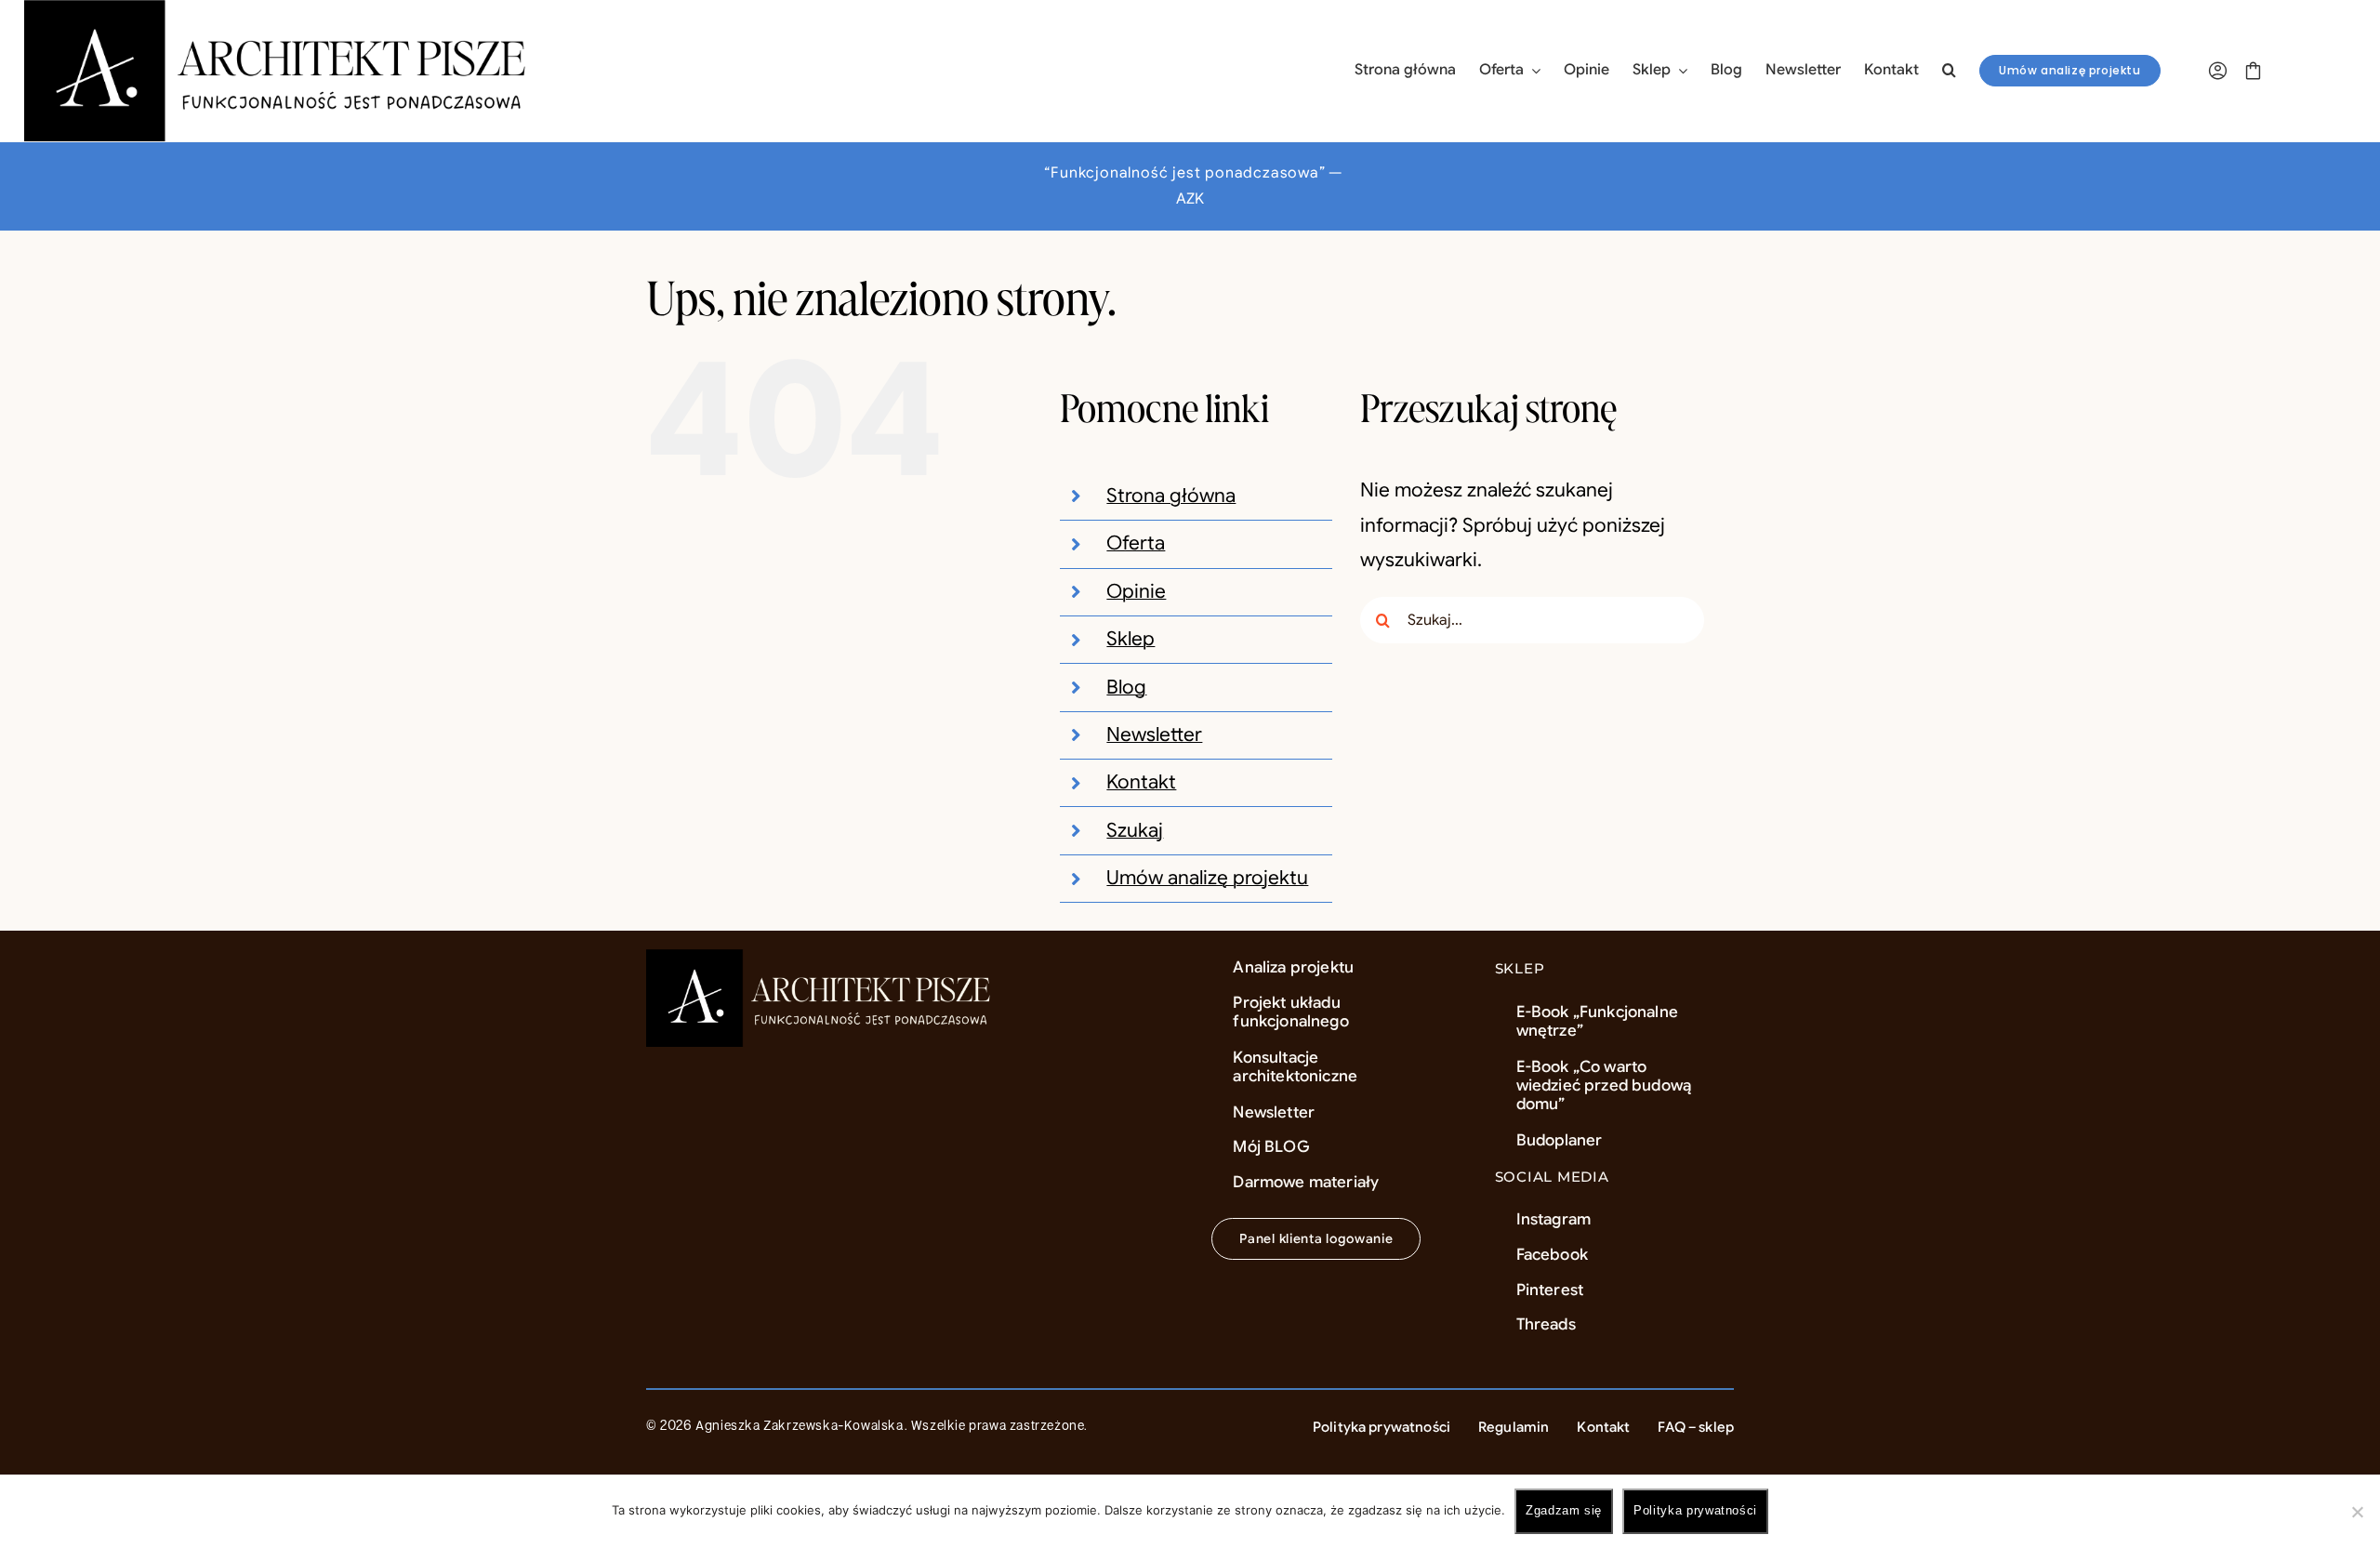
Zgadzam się (1564, 1510)
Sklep (1130, 639)
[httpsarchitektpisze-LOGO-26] (822, 959)
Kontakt (1141, 782)
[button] (1949, 71)
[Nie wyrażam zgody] (2357, 1512)
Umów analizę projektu (1207, 878)
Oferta (1136, 543)
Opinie (1136, 591)
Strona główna (1171, 496)
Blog (1126, 687)
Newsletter (1154, 734)
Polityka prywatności (1695, 1510)
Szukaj (1135, 830)
